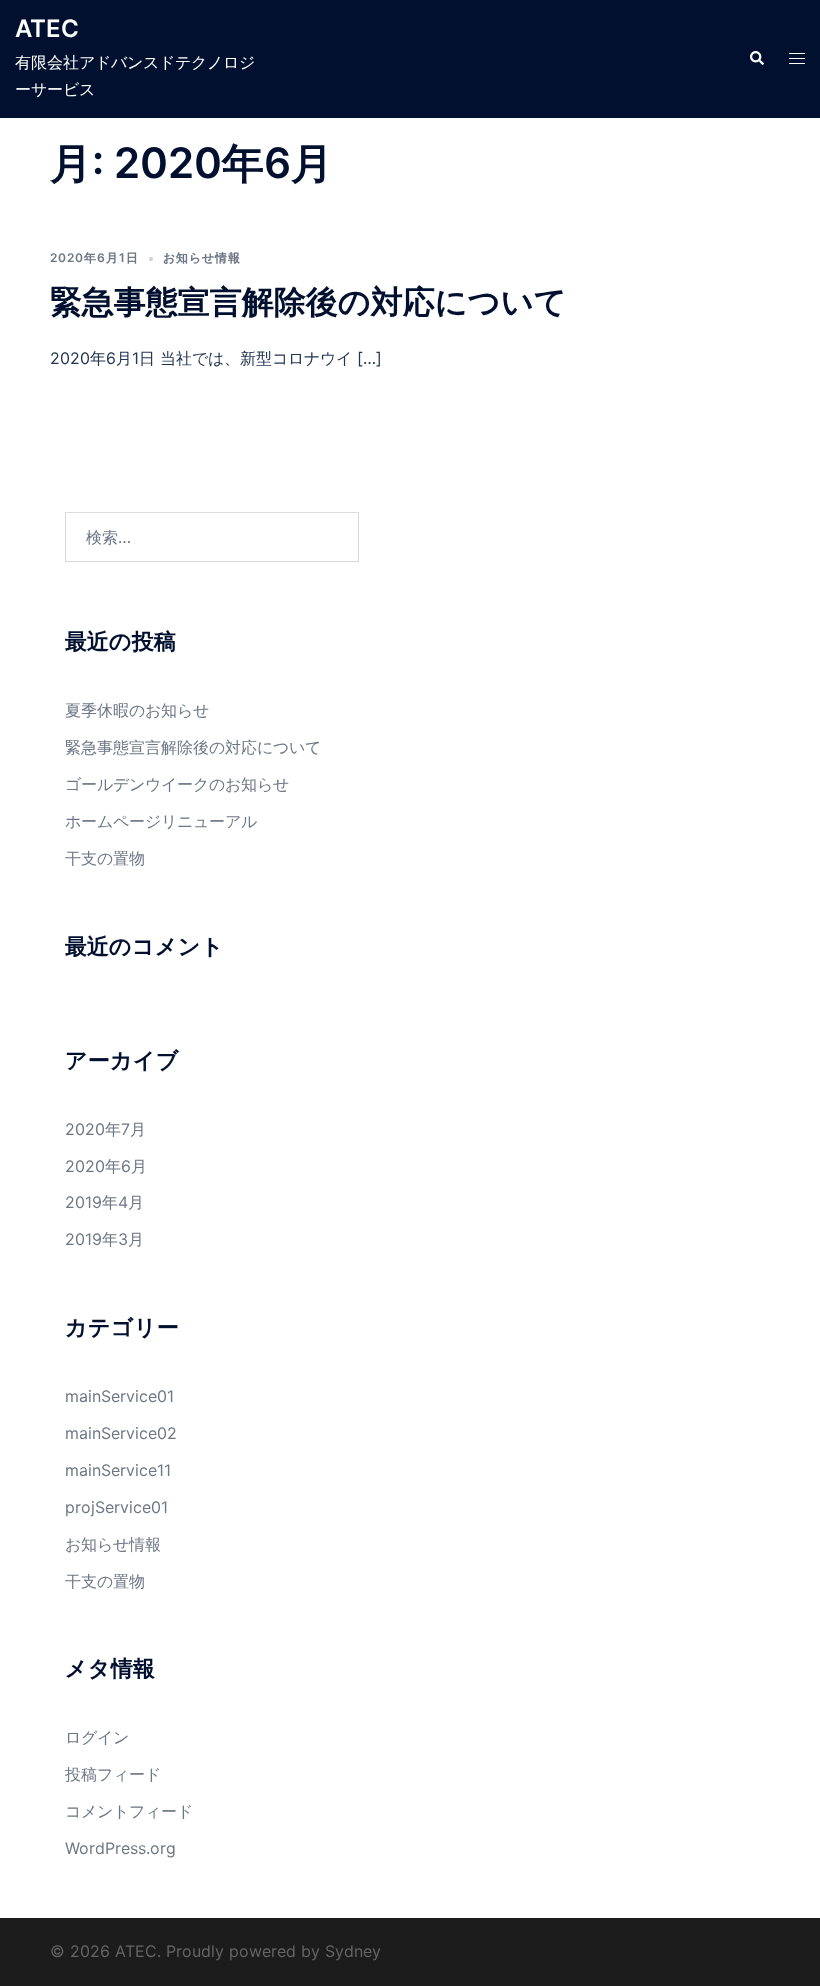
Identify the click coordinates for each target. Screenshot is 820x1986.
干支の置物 (105, 858)
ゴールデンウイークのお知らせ (177, 784)
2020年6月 (106, 1166)
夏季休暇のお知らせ (137, 710)
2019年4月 (104, 1202)
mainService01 (119, 1396)
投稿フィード (113, 1774)
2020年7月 (105, 1129)
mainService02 (121, 1433)
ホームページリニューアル (161, 821)
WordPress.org (120, 1848)
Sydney (353, 1951)
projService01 (116, 1507)
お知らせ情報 (202, 257)
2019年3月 (104, 1239)
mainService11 (118, 1470)
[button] (756, 59)
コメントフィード (129, 1811)
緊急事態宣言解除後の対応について (308, 301)
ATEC (47, 28)
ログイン (97, 1737)
